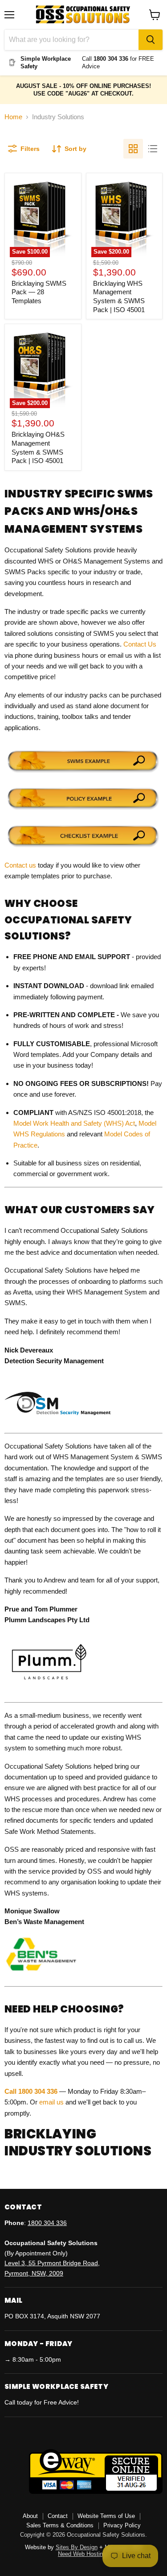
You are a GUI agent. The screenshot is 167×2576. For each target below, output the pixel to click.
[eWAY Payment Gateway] (96, 2492)
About (30, 2516)
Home (13, 117)
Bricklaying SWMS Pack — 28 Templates (39, 292)
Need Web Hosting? (83, 2554)
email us (51, 2102)
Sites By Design (77, 2547)
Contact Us (140, 644)
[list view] (153, 149)
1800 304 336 (47, 2223)
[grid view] (133, 149)
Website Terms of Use (106, 2516)
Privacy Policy (122, 2525)
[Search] (151, 40)
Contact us (20, 865)
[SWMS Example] (83, 772)
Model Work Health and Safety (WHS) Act (74, 1123)
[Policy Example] (83, 809)
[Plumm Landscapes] (47, 1689)
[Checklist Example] (83, 847)
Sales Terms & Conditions (60, 2525)
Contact (58, 2516)
